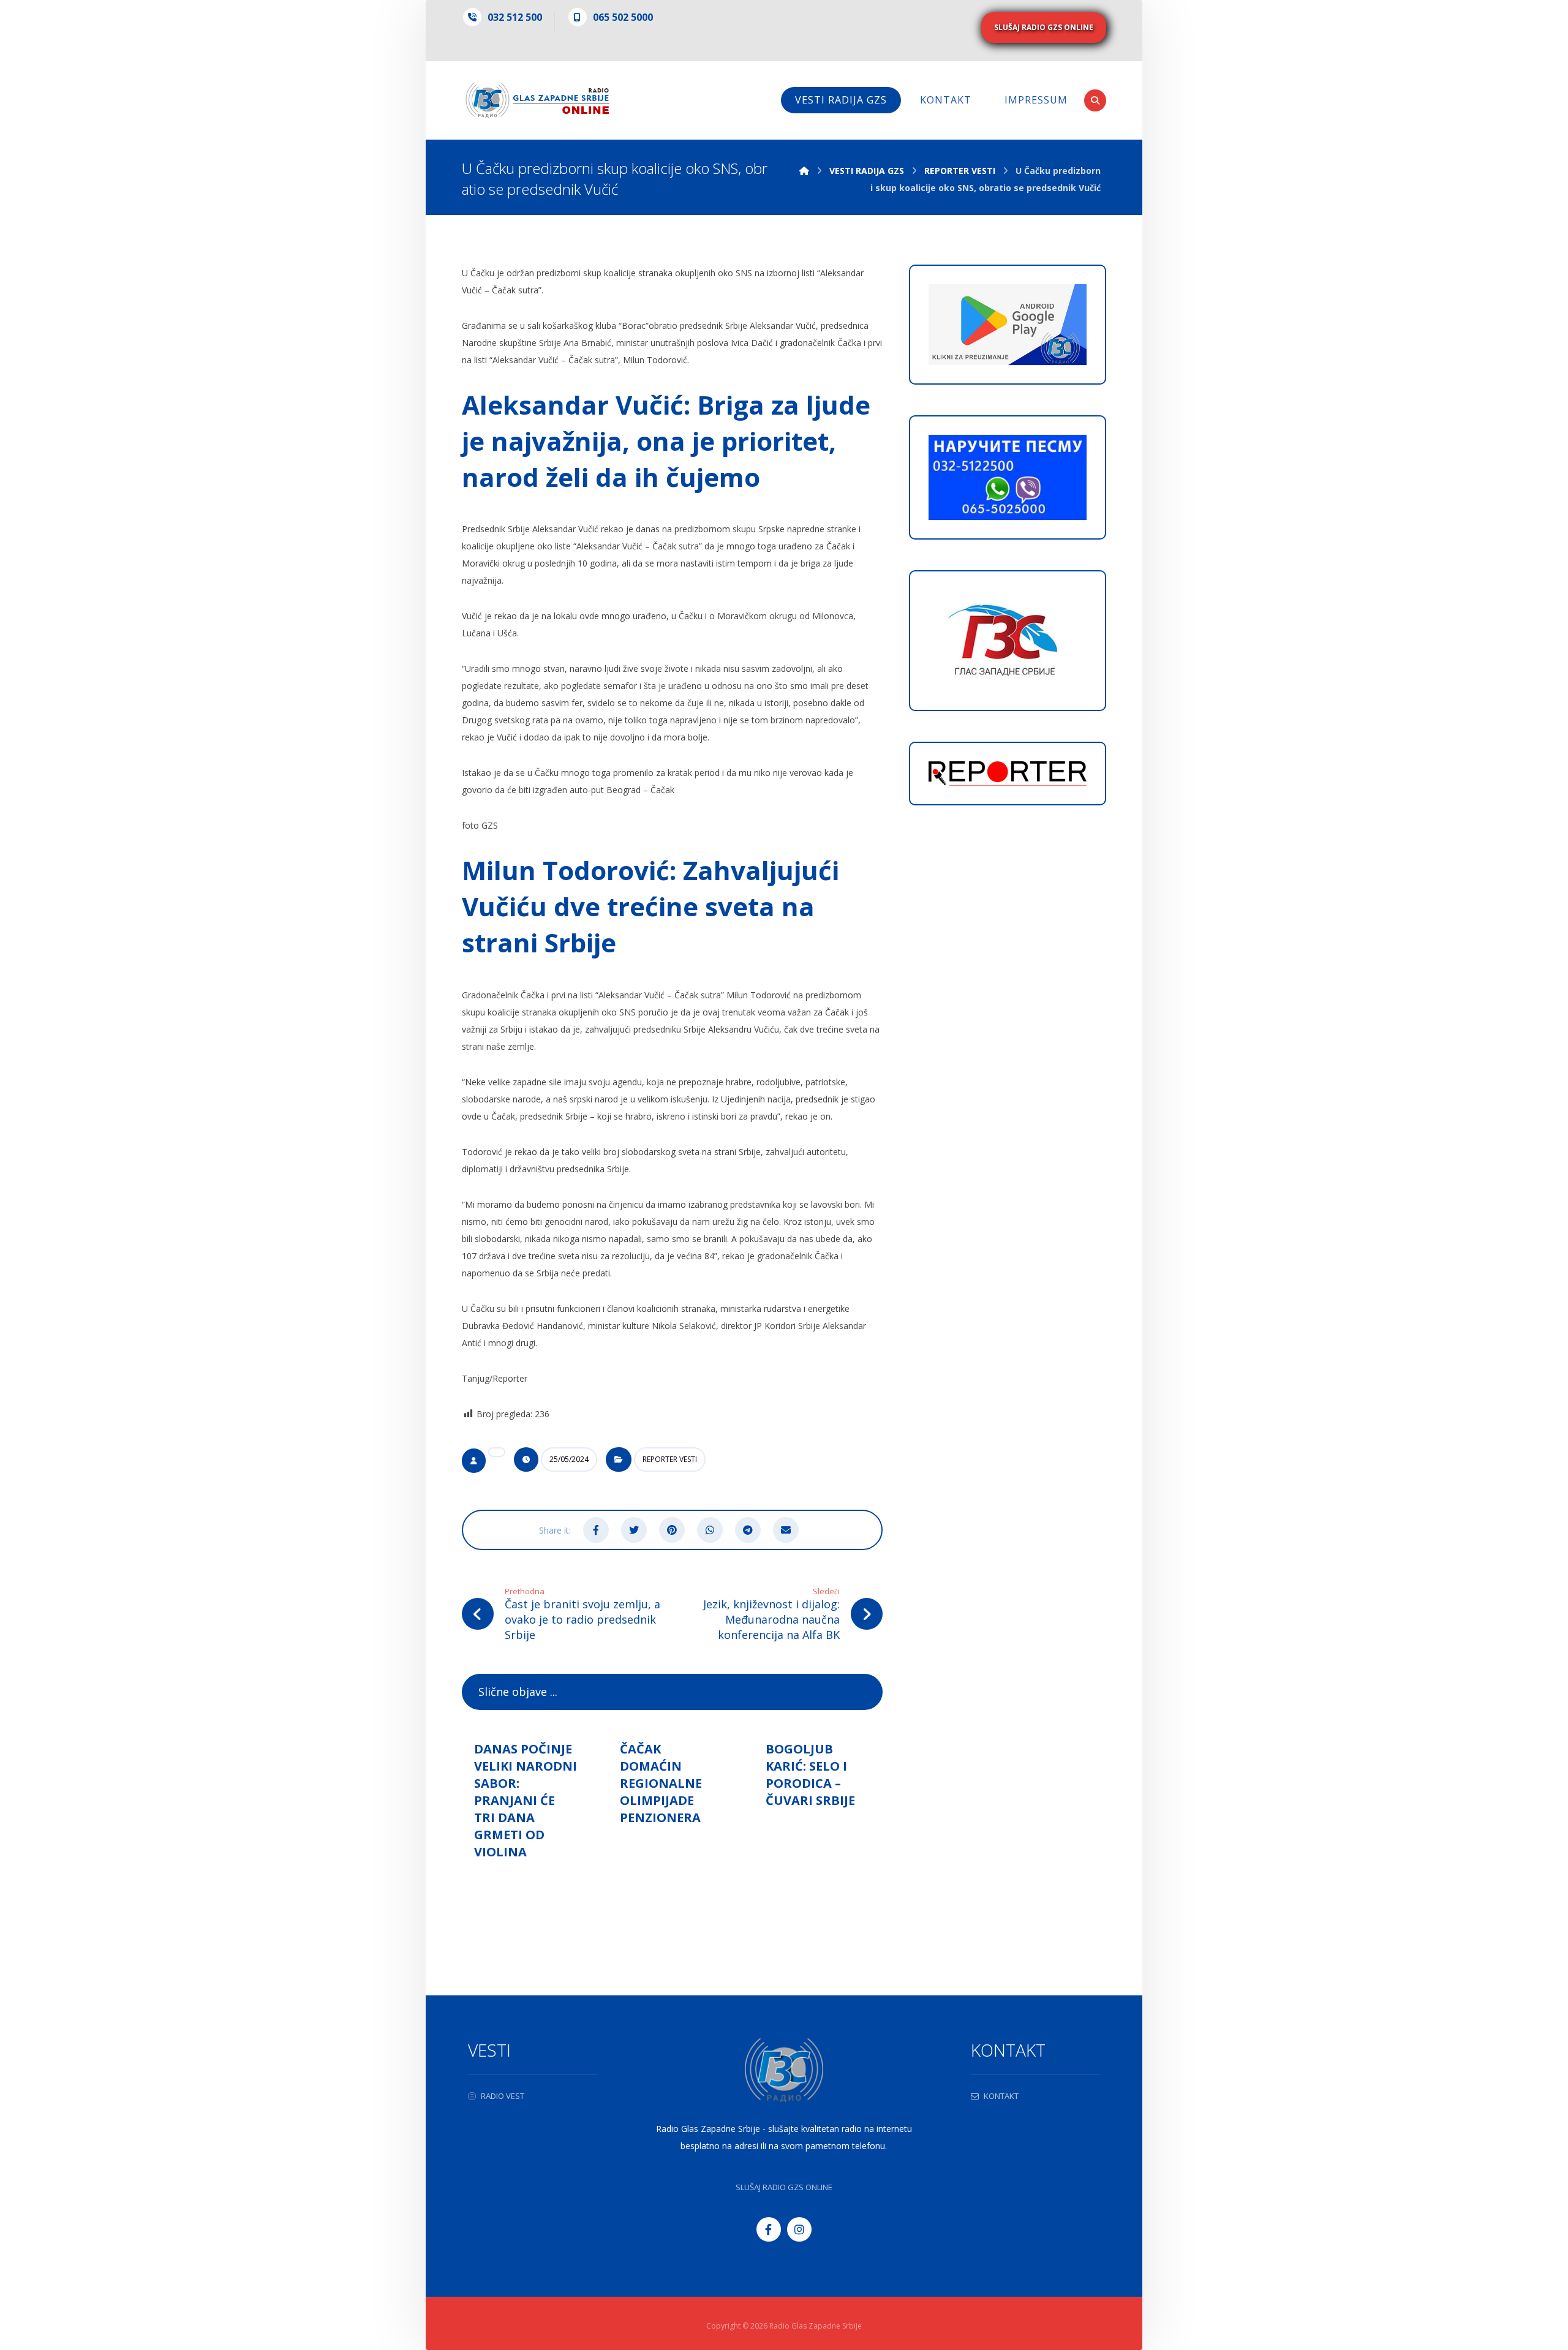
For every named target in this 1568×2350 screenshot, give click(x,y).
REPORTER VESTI (670, 1459)
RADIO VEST (503, 2096)
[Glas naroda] (537, 100)
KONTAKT (1001, 2096)
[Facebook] (769, 2229)
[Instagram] (799, 2229)
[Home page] (804, 171)
